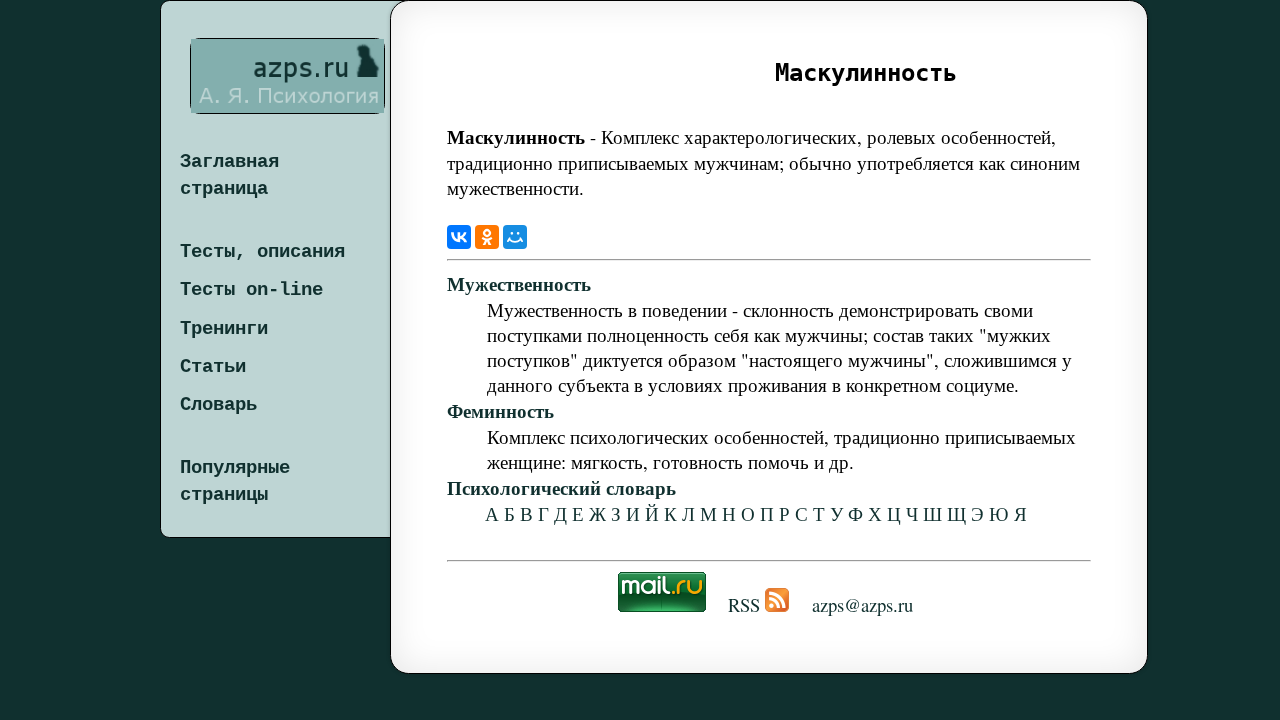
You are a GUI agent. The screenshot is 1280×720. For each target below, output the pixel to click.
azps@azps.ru (862, 604)
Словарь (218, 405)
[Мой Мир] (515, 237)
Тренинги (224, 329)
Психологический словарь (561, 487)
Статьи (213, 367)
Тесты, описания (262, 252)
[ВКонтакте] (459, 237)
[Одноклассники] (487, 237)
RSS (744, 604)
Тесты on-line (251, 290)
